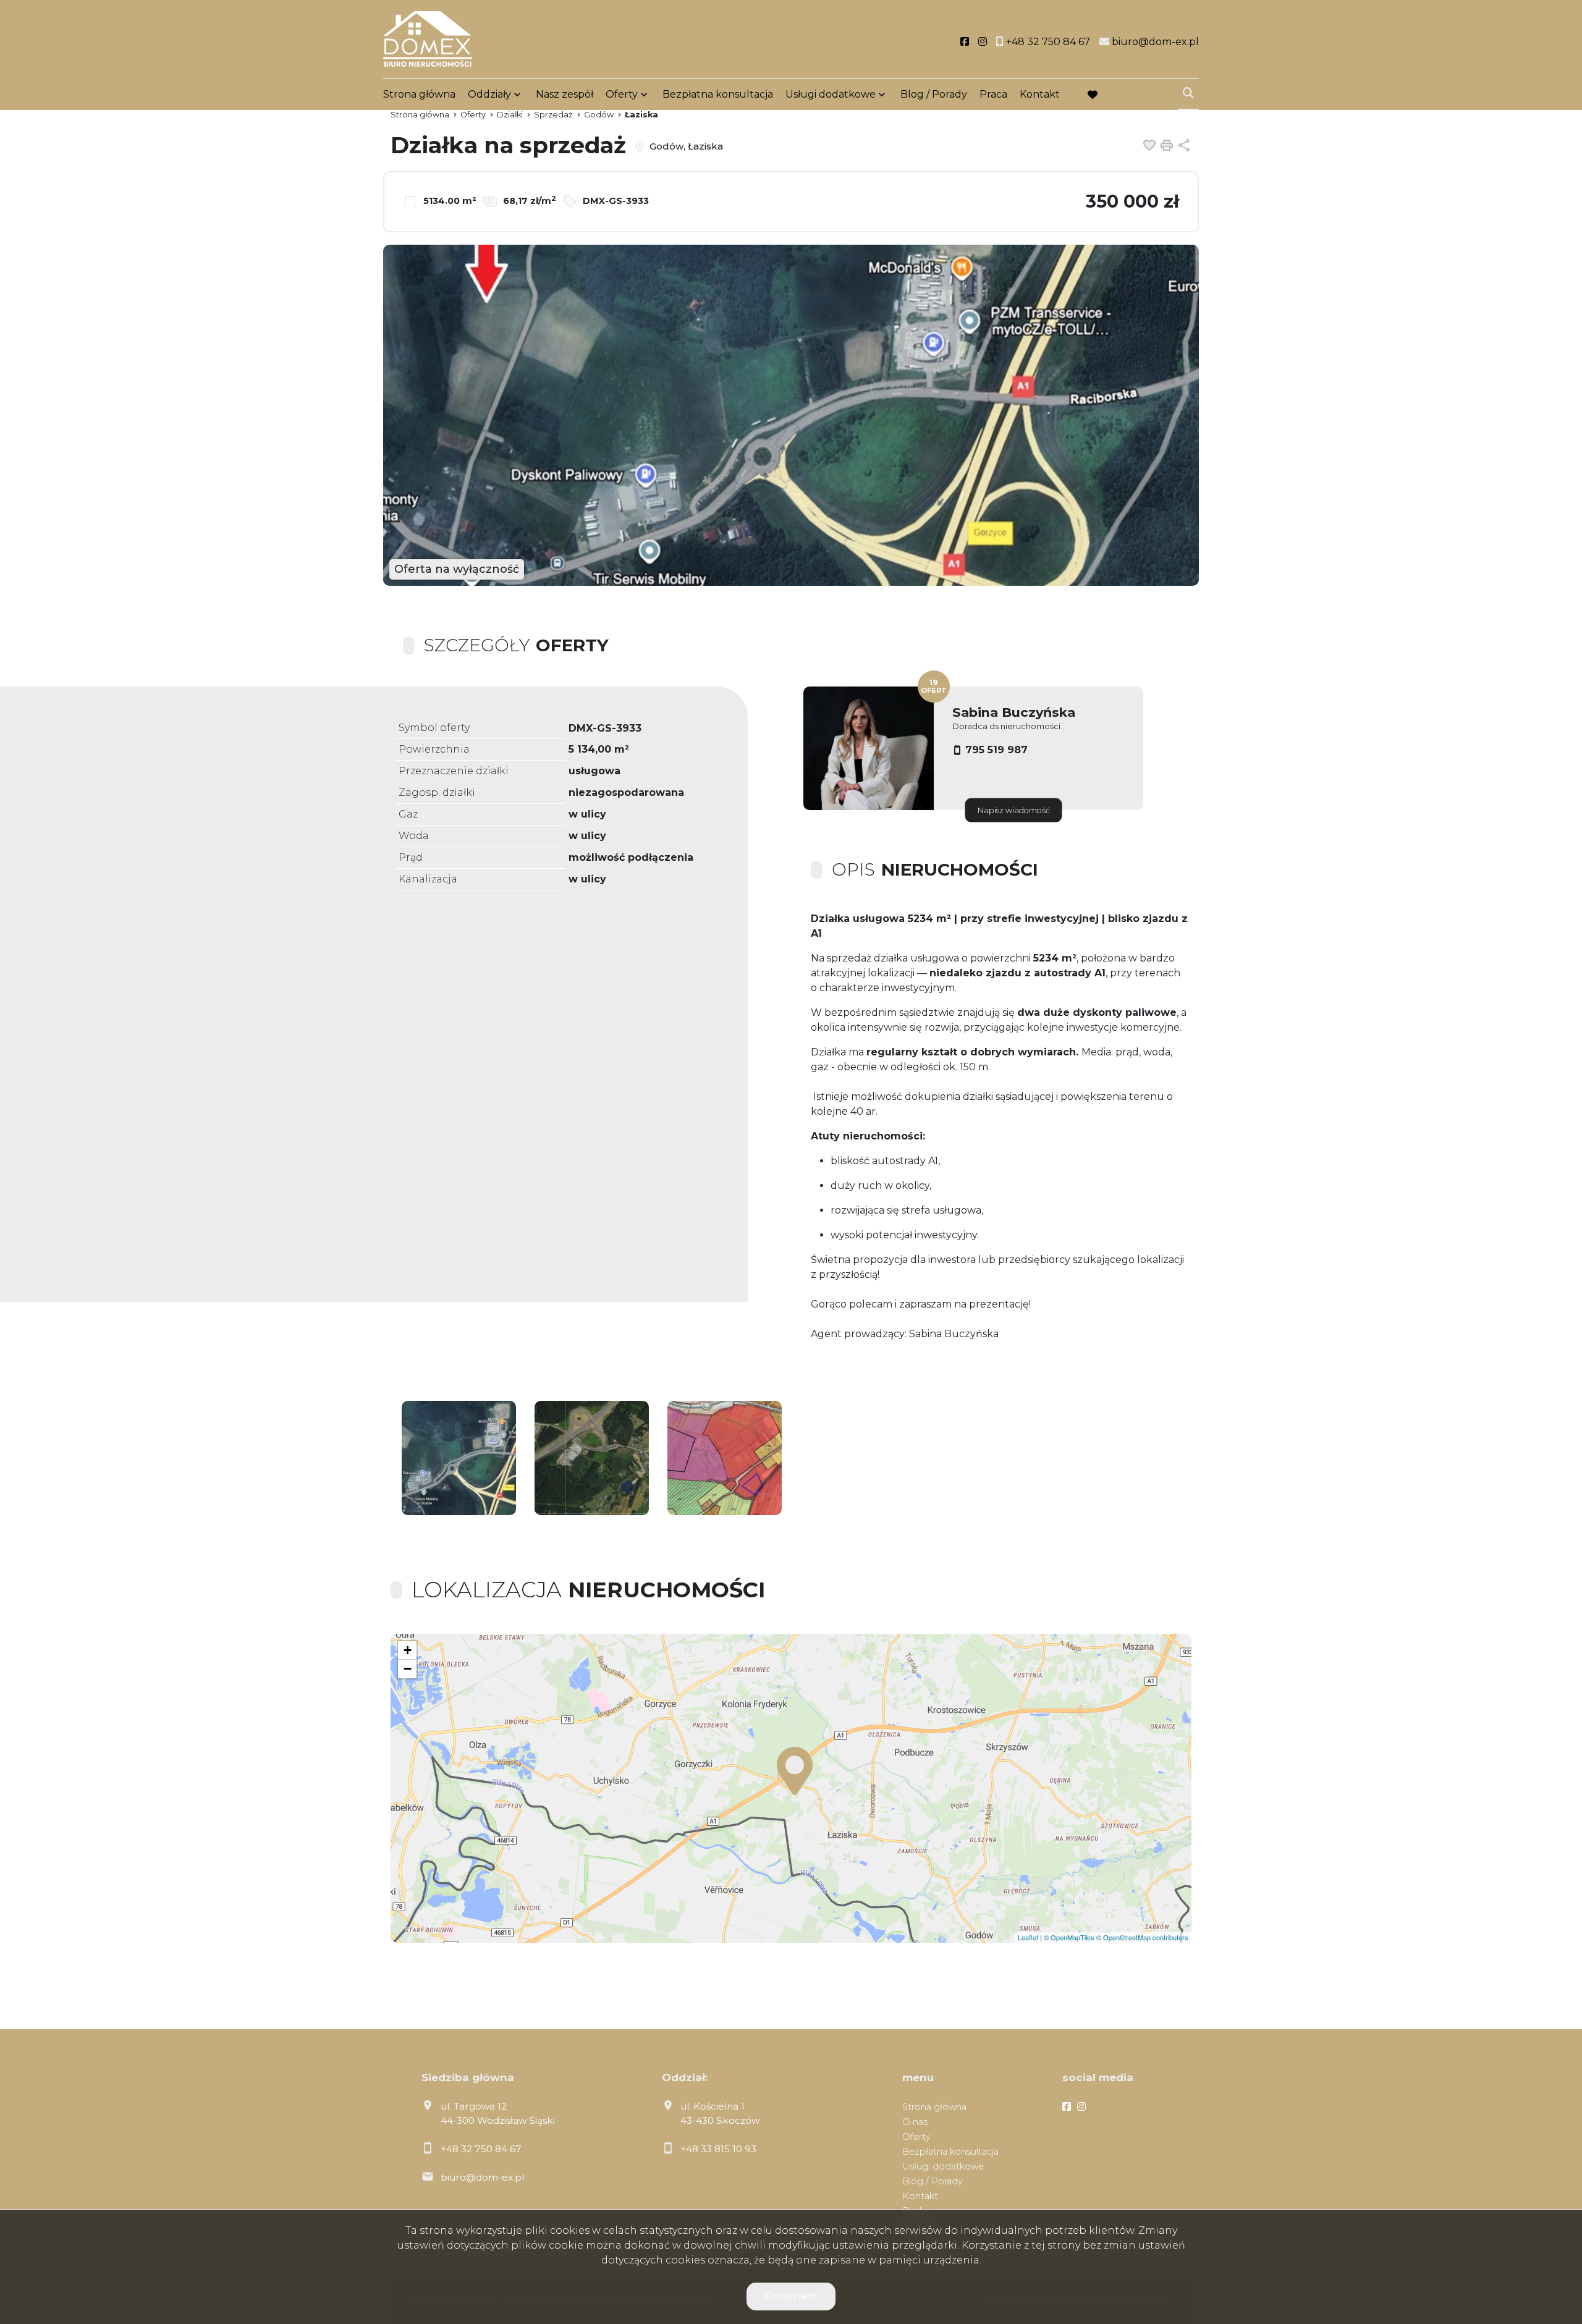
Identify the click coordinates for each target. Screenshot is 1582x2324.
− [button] (408, 1669)
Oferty (622, 94)
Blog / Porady (934, 94)
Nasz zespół (565, 94)
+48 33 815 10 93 (718, 2149)
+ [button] (408, 1650)
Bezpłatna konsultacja (718, 94)
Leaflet (1028, 1937)
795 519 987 (996, 750)
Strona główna (419, 94)
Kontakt (1040, 94)
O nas (915, 2122)
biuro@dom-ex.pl (482, 2177)
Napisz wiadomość (1014, 810)
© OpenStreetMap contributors (1142, 1937)
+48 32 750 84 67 (481, 2149)
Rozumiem (791, 2296)
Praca (993, 94)
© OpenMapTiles (1069, 1937)
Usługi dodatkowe (831, 94)
